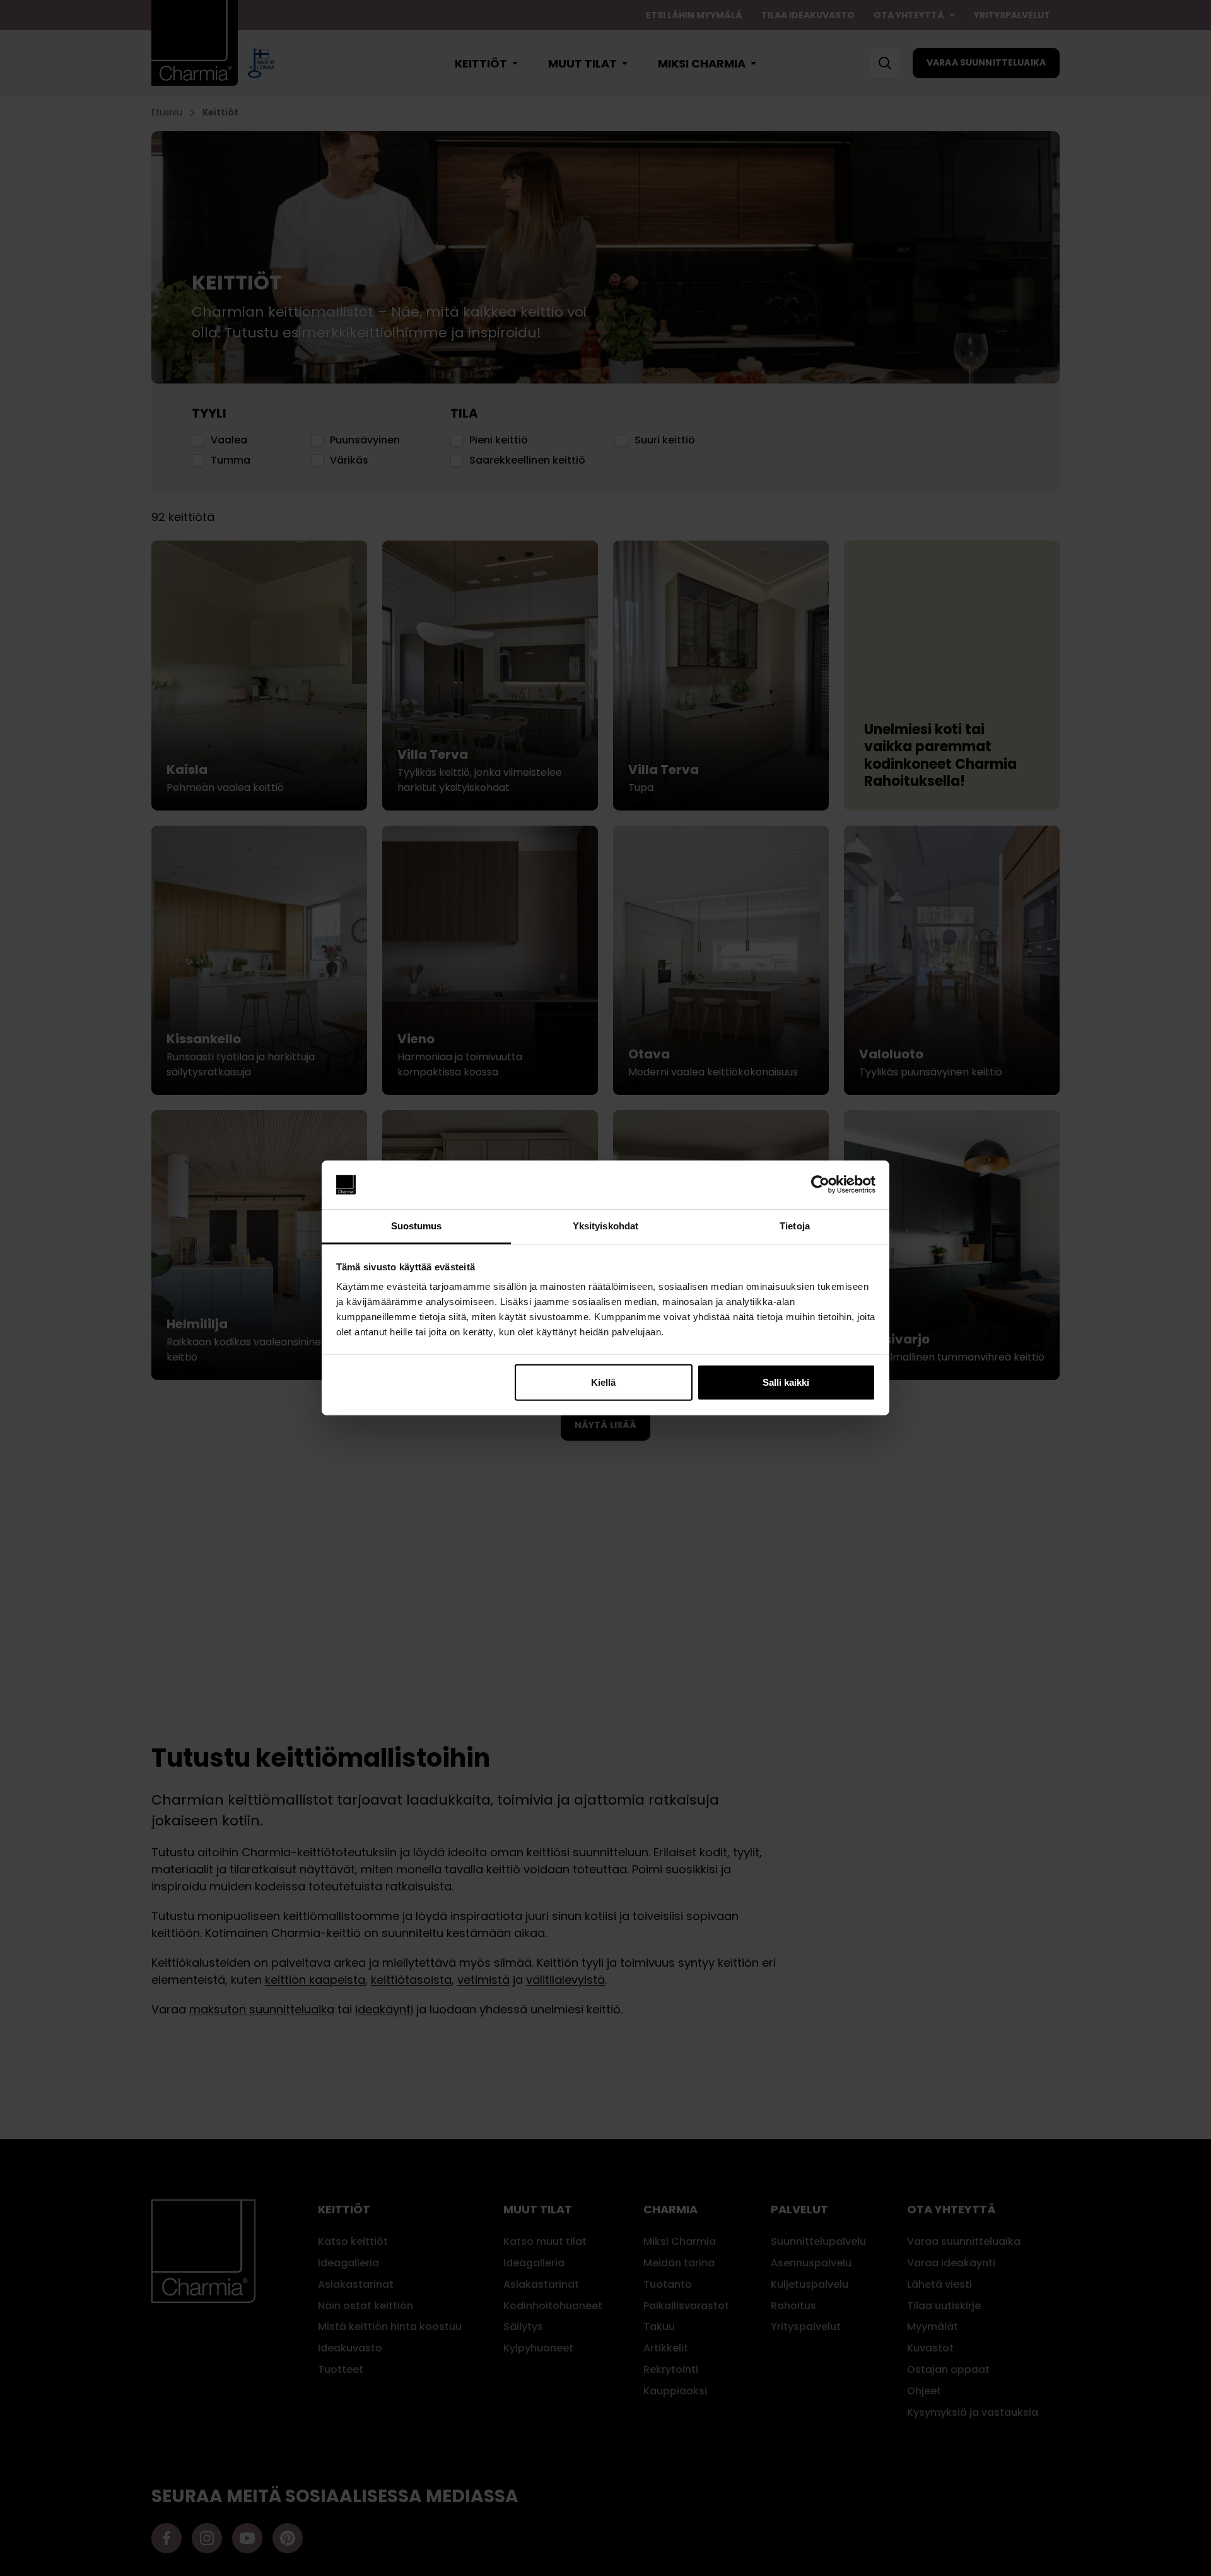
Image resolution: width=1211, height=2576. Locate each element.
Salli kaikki (786, 1382)
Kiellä (603, 1382)
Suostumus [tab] (417, 1226)
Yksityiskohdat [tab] (605, 1226)
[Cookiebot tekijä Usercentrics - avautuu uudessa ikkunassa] (820, 1185)
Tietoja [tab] (795, 1226)
